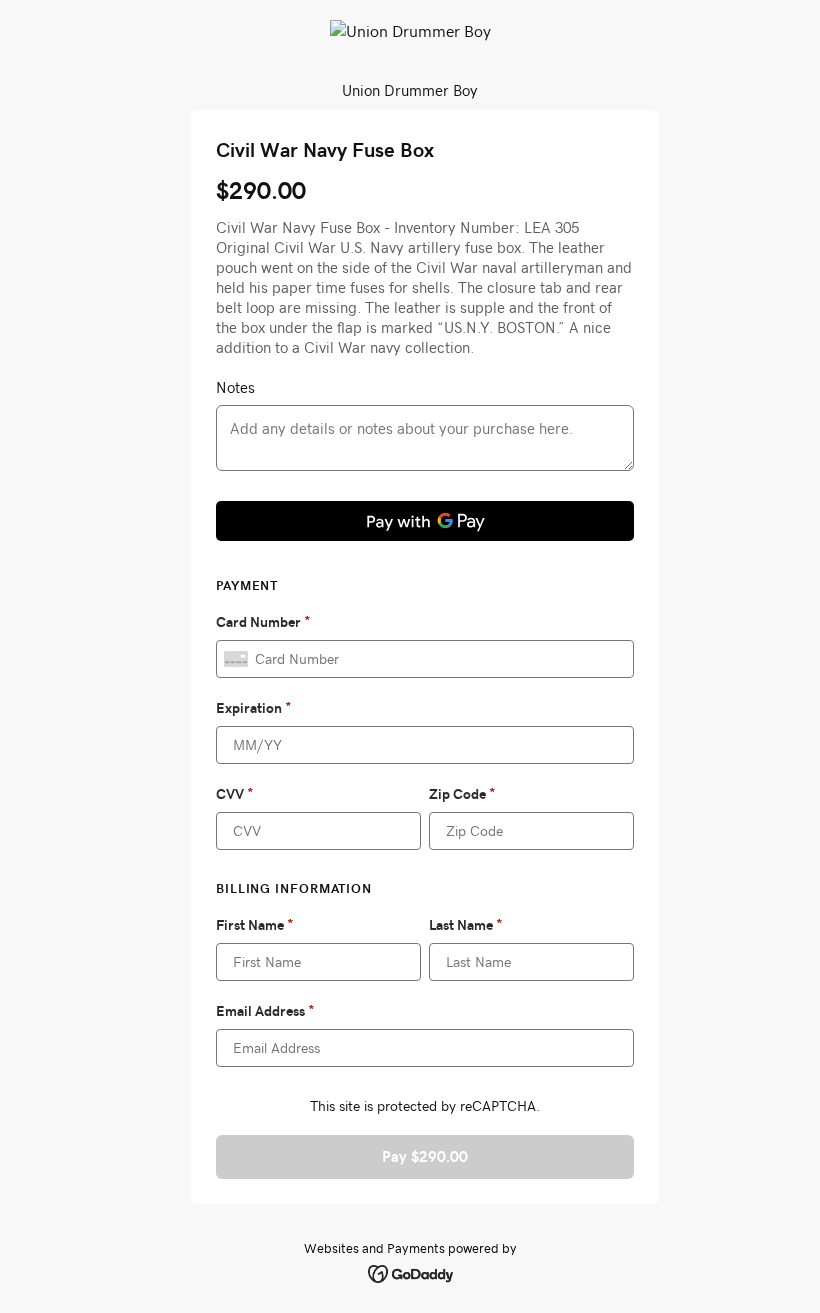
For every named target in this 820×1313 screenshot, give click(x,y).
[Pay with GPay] (425, 521)
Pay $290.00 (425, 1156)
